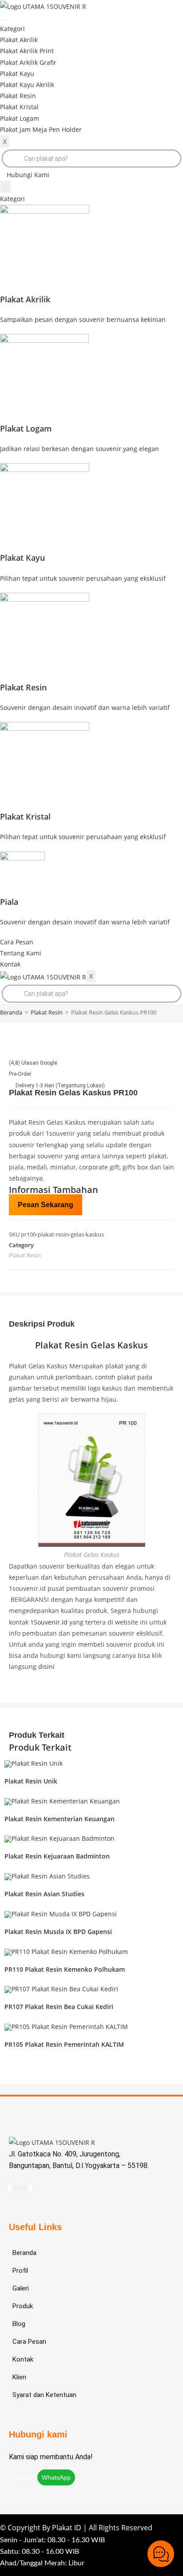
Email (22, 2477)
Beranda (11, 1012)
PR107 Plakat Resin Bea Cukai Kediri (59, 2007)
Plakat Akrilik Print (27, 51)
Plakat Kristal (19, 107)
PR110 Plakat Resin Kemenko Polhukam (65, 1969)
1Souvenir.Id (49, 1622)
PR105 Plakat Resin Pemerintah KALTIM (64, 2044)
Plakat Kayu (17, 73)
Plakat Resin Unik (31, 1781)
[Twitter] (30, 2188)
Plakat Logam (20, 118)
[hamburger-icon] (3, 20)
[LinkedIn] (25, 2188)
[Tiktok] (10, 2188)
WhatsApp (56, 2477)
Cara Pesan (17, 942)
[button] (25, 175)
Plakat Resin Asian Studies (44, 1894)
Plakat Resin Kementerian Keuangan (60, 1819)
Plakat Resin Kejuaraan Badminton (57, 1856)
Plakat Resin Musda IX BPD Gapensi (58, 1932)
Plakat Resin (18, 96)
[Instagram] (15, 2188)
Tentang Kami (21, 953)
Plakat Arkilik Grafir (28, 62)
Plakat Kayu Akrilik (27, 85)
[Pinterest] (20, 2188)
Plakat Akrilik (19, 40)
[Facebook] (23, 2188)
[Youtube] (17, 2188)
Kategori (12, 29)
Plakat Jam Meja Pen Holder (41, 129)
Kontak (10, 964)
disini (46, 1666)
